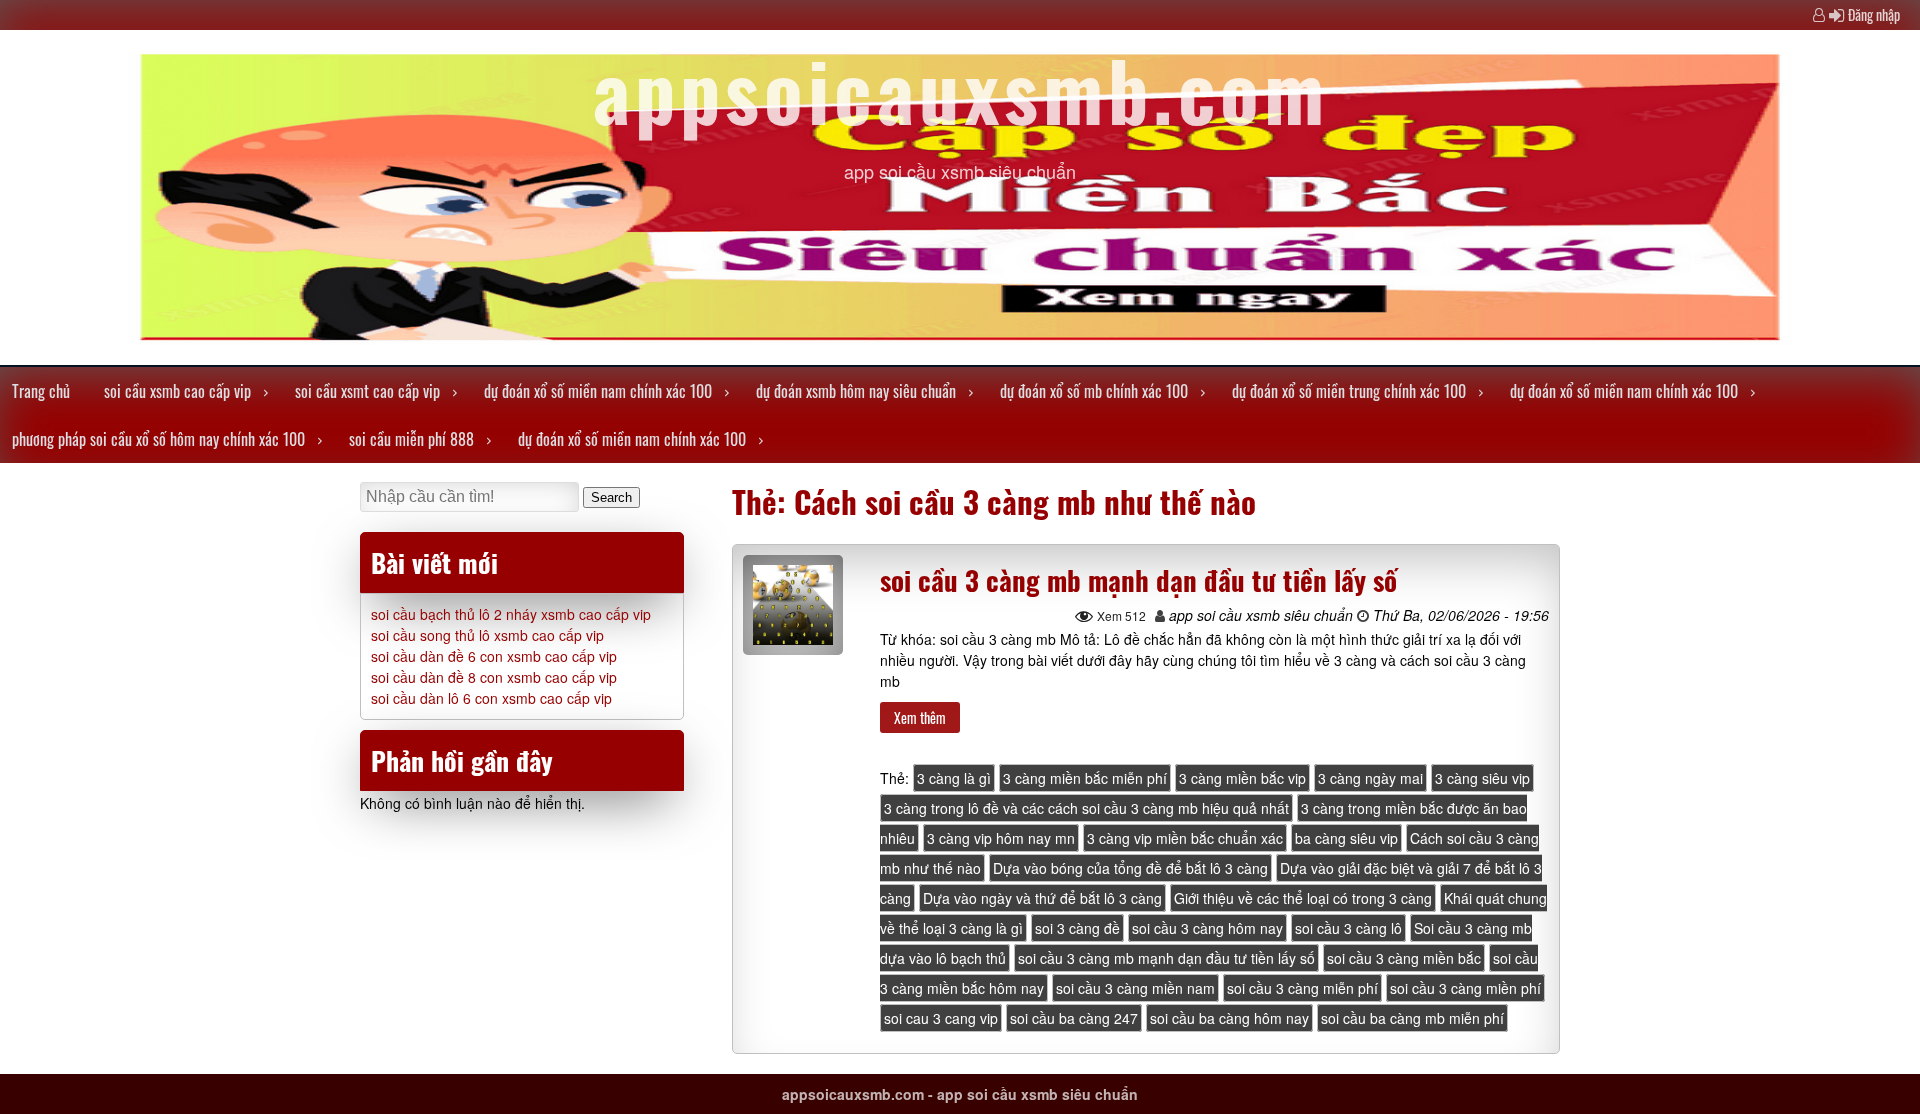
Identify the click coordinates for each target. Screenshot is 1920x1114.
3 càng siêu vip (1482, 778)
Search (611, 497)
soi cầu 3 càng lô (1348, 928)
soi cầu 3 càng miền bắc (1404, 958)
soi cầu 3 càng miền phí (1465, 988)
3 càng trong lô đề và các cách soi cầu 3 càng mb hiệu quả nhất (1086, 808)
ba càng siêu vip (1346, 838)
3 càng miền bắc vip (1242, 778)
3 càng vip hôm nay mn (1001, 838)
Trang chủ (41, 391)
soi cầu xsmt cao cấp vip (367, 391)
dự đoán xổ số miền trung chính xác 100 (1349, 391)
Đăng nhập (1874, 14)
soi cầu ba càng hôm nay (1229, 1018)
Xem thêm (920, 717)
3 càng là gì (954, 778)
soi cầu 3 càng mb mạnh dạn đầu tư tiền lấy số (1138, 580)
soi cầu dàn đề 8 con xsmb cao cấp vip (494, 677)
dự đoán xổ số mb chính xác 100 (1094, 391)
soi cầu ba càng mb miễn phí (1412, 1018)
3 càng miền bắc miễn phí (1085, 778)
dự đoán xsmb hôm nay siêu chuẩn (856, 391)
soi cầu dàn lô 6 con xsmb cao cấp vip (491, 698)
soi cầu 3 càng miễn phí (1302, 988)
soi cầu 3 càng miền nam (1135, 988)
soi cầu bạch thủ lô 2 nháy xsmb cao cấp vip (511, 614)
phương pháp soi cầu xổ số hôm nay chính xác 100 (158, 439)
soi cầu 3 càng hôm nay (1207, 928)
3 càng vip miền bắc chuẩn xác (1185, 838)
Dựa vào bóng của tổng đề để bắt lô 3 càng (1130, 868)
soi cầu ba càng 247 (1074, 1018)
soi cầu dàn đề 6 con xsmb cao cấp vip (494, 656)
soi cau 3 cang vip (941, 1018)
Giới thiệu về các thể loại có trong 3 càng (1303, 898)
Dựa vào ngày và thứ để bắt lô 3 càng (1042, 898)
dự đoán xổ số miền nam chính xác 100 (598, 391)
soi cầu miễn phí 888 (411, 439)
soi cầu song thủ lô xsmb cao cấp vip (487, 635)
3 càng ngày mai (1370, 778)
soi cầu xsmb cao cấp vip (177, 391)
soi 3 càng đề (1077, 928)
